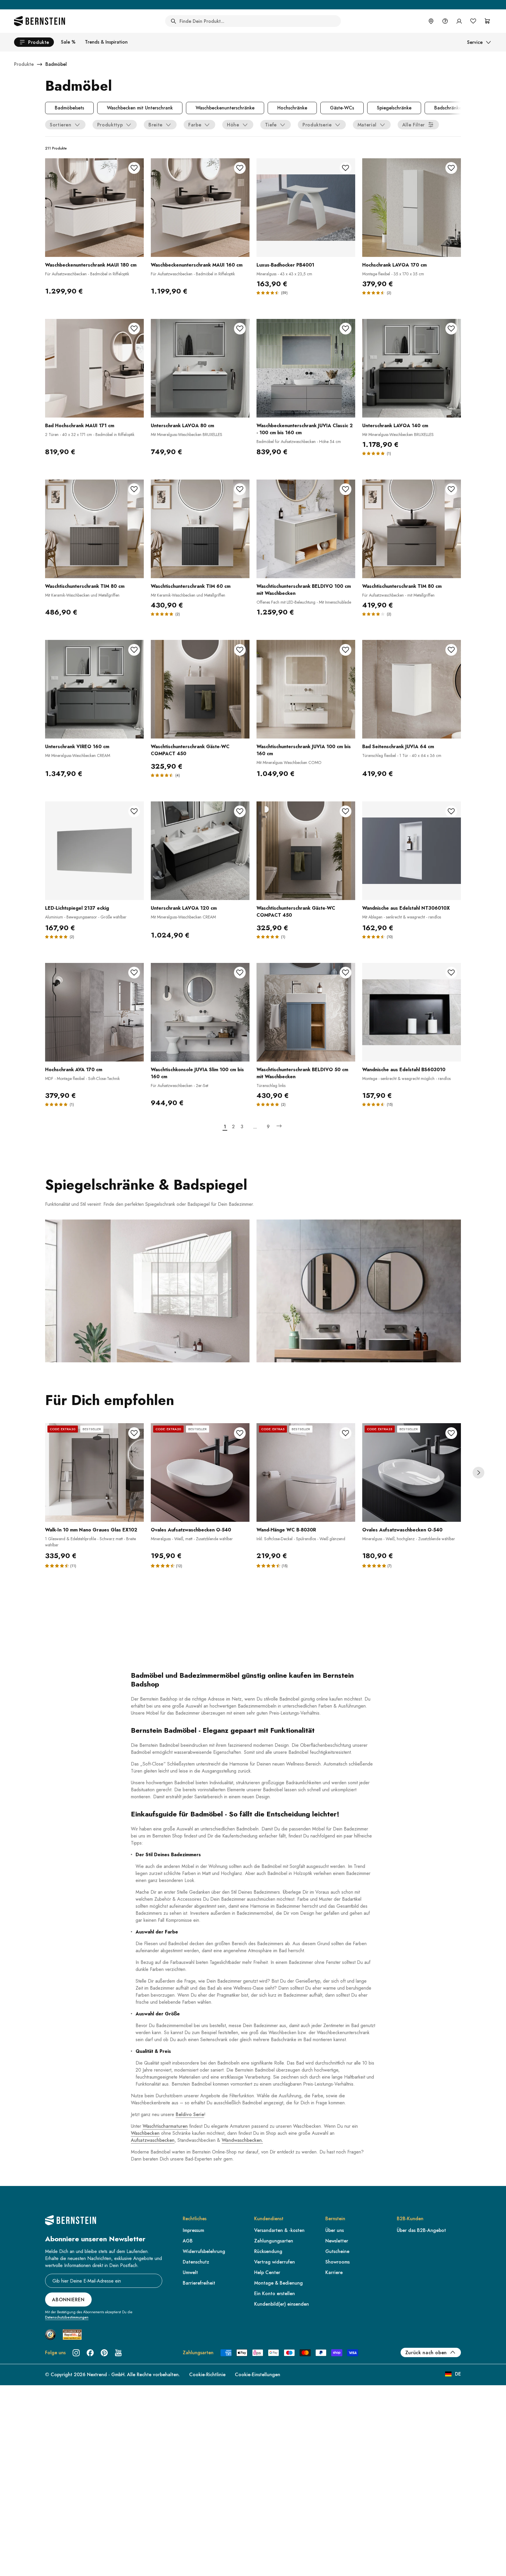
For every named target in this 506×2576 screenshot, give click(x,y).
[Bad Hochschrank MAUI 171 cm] (94, 368)
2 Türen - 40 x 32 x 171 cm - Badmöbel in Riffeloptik (90, 435)
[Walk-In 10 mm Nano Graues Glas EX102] (94, 1472)
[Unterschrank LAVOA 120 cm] (200, 851)
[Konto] (459, 21)
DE (458, 2374)
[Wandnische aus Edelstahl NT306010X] (412, 851)
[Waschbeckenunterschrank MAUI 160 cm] (200, 208)
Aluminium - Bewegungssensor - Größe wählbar (86, 917)
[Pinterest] (104, 2353)
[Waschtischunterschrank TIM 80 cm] (94, 529)
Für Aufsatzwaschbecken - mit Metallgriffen (398, 595)
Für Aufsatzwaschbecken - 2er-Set (180, 1086)
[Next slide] (478, 1473)
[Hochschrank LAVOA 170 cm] (412, 208)
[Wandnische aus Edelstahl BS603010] (412, 1012)
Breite (155, 125)
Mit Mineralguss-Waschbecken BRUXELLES (187, 435)
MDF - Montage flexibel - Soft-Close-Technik (82, 1079)
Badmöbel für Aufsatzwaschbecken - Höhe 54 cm (299, 442)
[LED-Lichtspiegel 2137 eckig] (94, 851)
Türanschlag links (271, 1086)
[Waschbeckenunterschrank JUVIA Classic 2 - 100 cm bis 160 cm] (306, 368)
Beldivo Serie (190, 2114)
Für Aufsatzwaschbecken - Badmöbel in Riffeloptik (87, 274)
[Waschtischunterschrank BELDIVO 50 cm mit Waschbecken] (306, 1012)
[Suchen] (173, 21)
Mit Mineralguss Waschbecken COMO (289, 763)
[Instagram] (76, 2353)
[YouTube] (118, 2353)
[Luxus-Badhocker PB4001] (306, 208)
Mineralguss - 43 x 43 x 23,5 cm (284, 274)
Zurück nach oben (426, 2353)
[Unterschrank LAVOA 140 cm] (412, 368)
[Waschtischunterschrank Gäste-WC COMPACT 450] (200, 689)
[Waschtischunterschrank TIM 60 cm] (200, 529)
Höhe (233, 125)
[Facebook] (90, 2353)
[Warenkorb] (487, 21)
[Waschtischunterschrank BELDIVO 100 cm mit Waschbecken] (306, 529)
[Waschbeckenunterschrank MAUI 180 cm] (94, 208)
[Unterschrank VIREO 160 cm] (94, 689)
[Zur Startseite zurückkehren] (40, 21)
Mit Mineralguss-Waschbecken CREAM (78, 755)
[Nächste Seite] (279, 1126)
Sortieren (61, 125)
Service (475, 42)
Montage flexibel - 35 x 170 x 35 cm (393, 274)
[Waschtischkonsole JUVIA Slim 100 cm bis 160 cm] (200, 1012)
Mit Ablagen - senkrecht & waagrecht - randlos (402, 917)
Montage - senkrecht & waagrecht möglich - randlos (406, 1079)
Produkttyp (110, 125)
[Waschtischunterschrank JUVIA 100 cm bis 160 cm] (306, 689)
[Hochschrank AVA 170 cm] (94, 1012)
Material (367, 125)
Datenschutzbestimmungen (67, 2317)
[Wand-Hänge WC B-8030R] (306, 1472)
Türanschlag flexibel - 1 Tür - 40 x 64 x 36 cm (402, 755)
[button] (58, 1566)
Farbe (195, 125)
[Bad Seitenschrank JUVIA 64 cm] (412, 689)
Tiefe (271, 125)
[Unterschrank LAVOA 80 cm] (200, 368)
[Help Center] (445, 21)
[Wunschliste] (473, 21)
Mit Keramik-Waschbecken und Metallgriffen (82, 595)
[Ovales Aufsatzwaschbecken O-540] (200, 1472)
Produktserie (317, 125)
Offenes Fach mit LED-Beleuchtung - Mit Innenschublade (304, 602)
